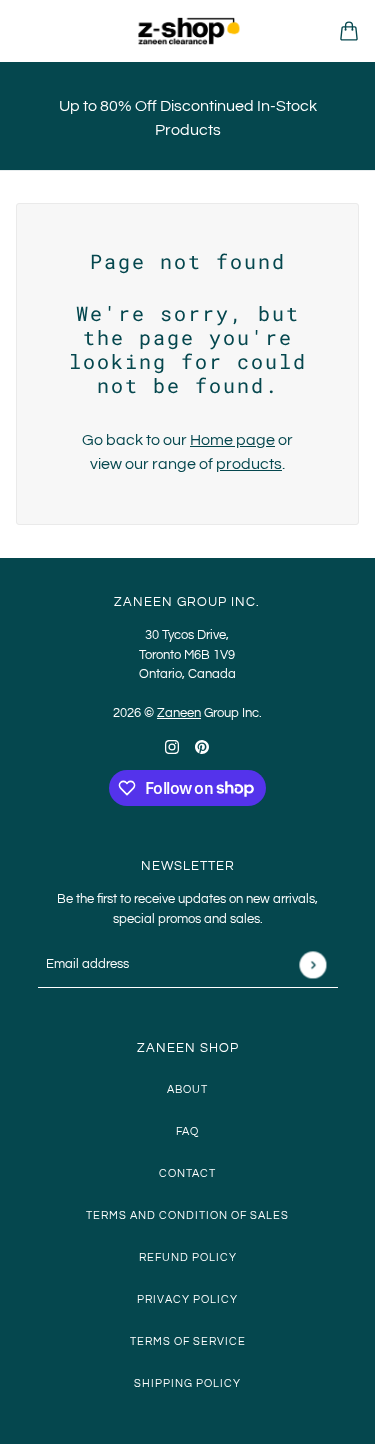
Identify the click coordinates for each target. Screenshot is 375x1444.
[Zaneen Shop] (188, 31)
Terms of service (188, 1341)
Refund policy (188, 1257)
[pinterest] (202, 746)
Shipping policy (187, 1383)
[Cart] (349, 31)
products (249, 464)
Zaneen (179, 713)
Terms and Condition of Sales (187, 1215)
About (187, 1089)
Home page (232, 440)
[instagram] (172, 746)
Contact (187, 1173)
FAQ (187, 1131)
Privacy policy (187, 1299)
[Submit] (312, 964)
